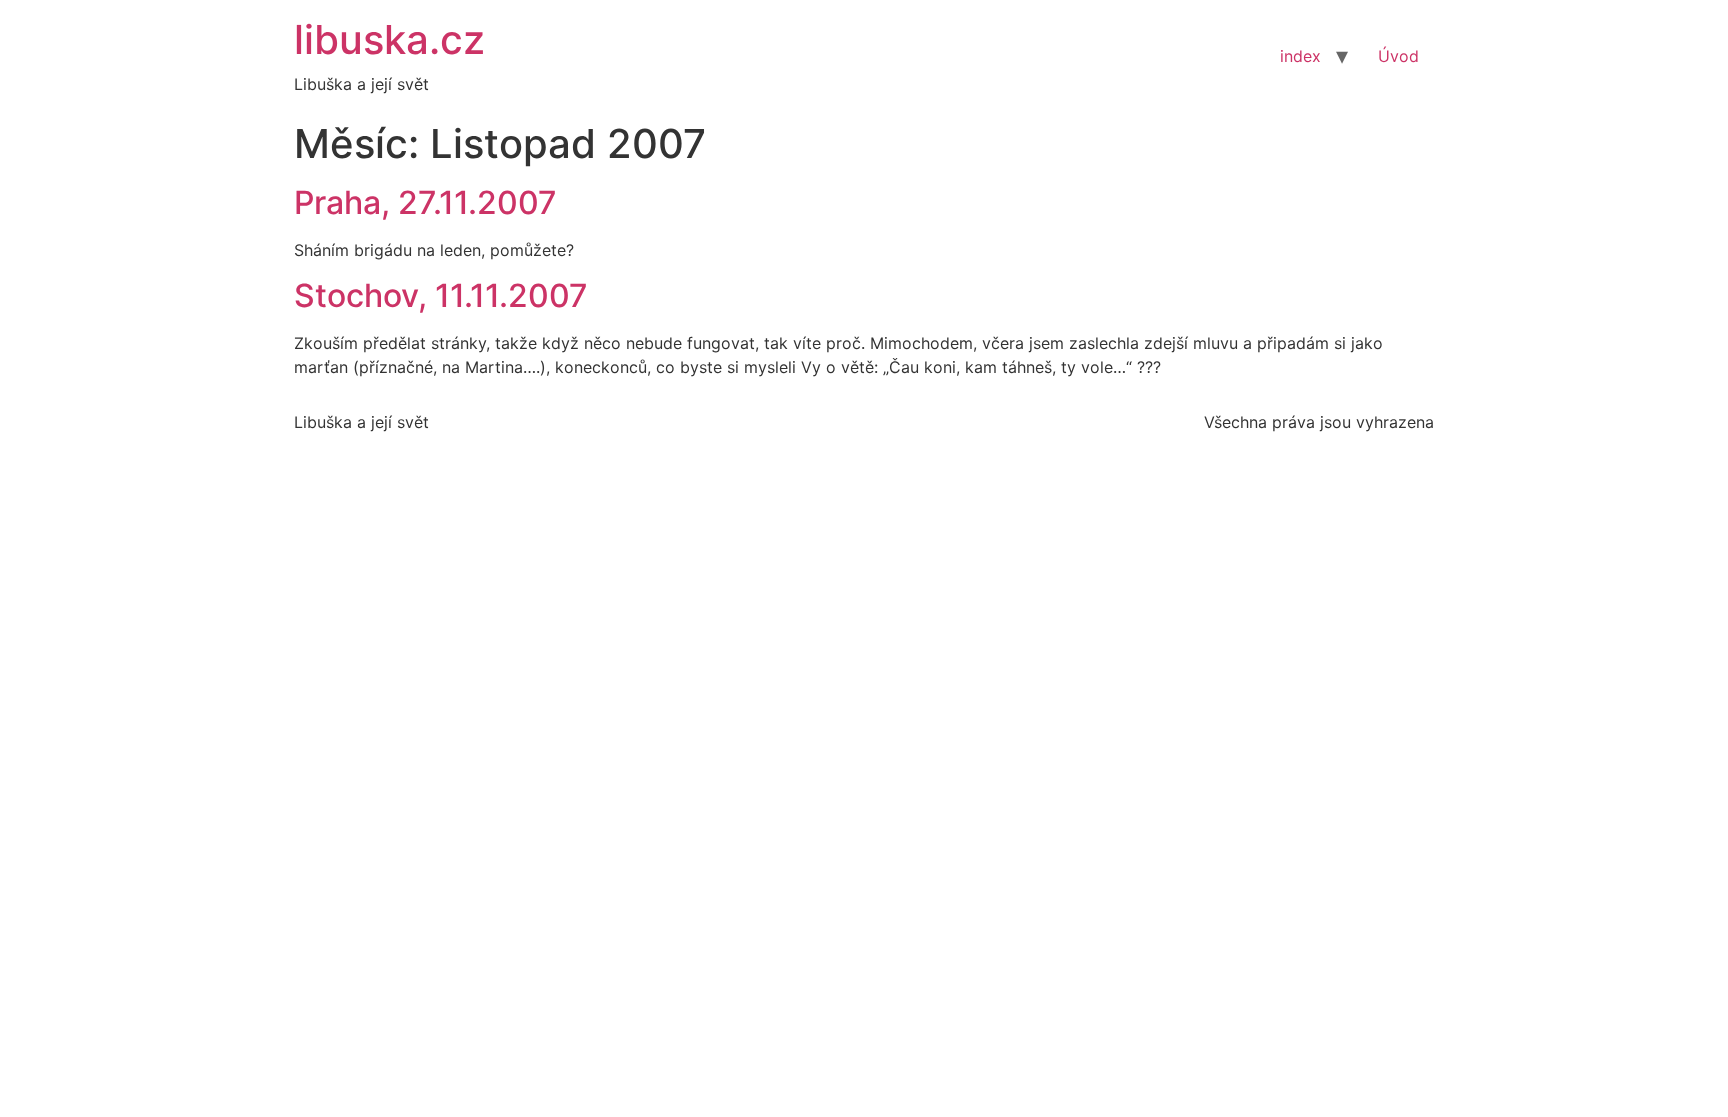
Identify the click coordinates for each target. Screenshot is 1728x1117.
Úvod (1398, 56)
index (1300, 56)
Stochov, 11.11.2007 (441, 295)
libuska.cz (389, 39)
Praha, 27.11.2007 (425, 202)
